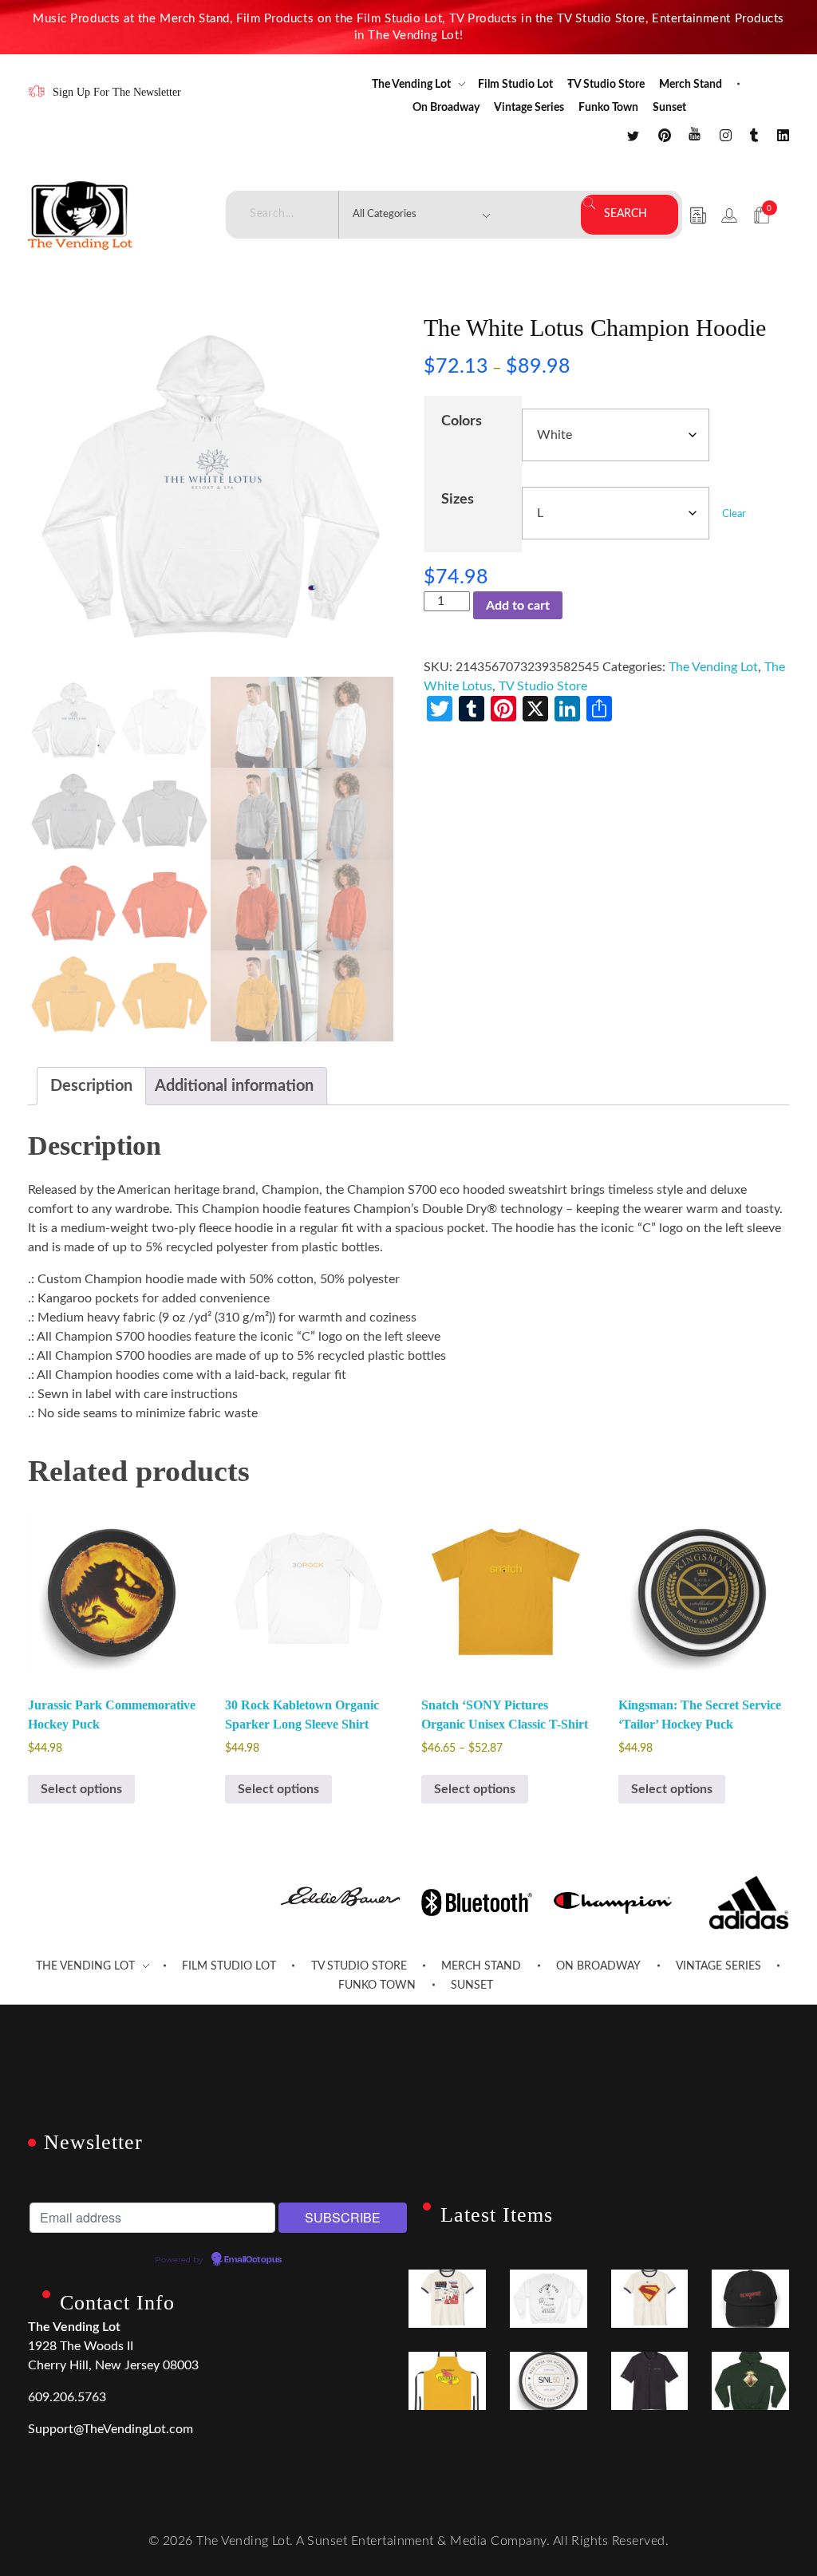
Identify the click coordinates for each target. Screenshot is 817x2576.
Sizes (458, 499)
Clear (734, 514)
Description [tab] (91, 1086)
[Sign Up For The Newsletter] (36, 91)
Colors (462, 421)
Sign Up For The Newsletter (117, 92)
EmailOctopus (253, 2260)
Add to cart (518, 606)
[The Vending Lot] (80, 215)
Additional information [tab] (234, 1086)
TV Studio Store (543, 686)
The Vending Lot (713, 667)
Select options (81, 1789)
